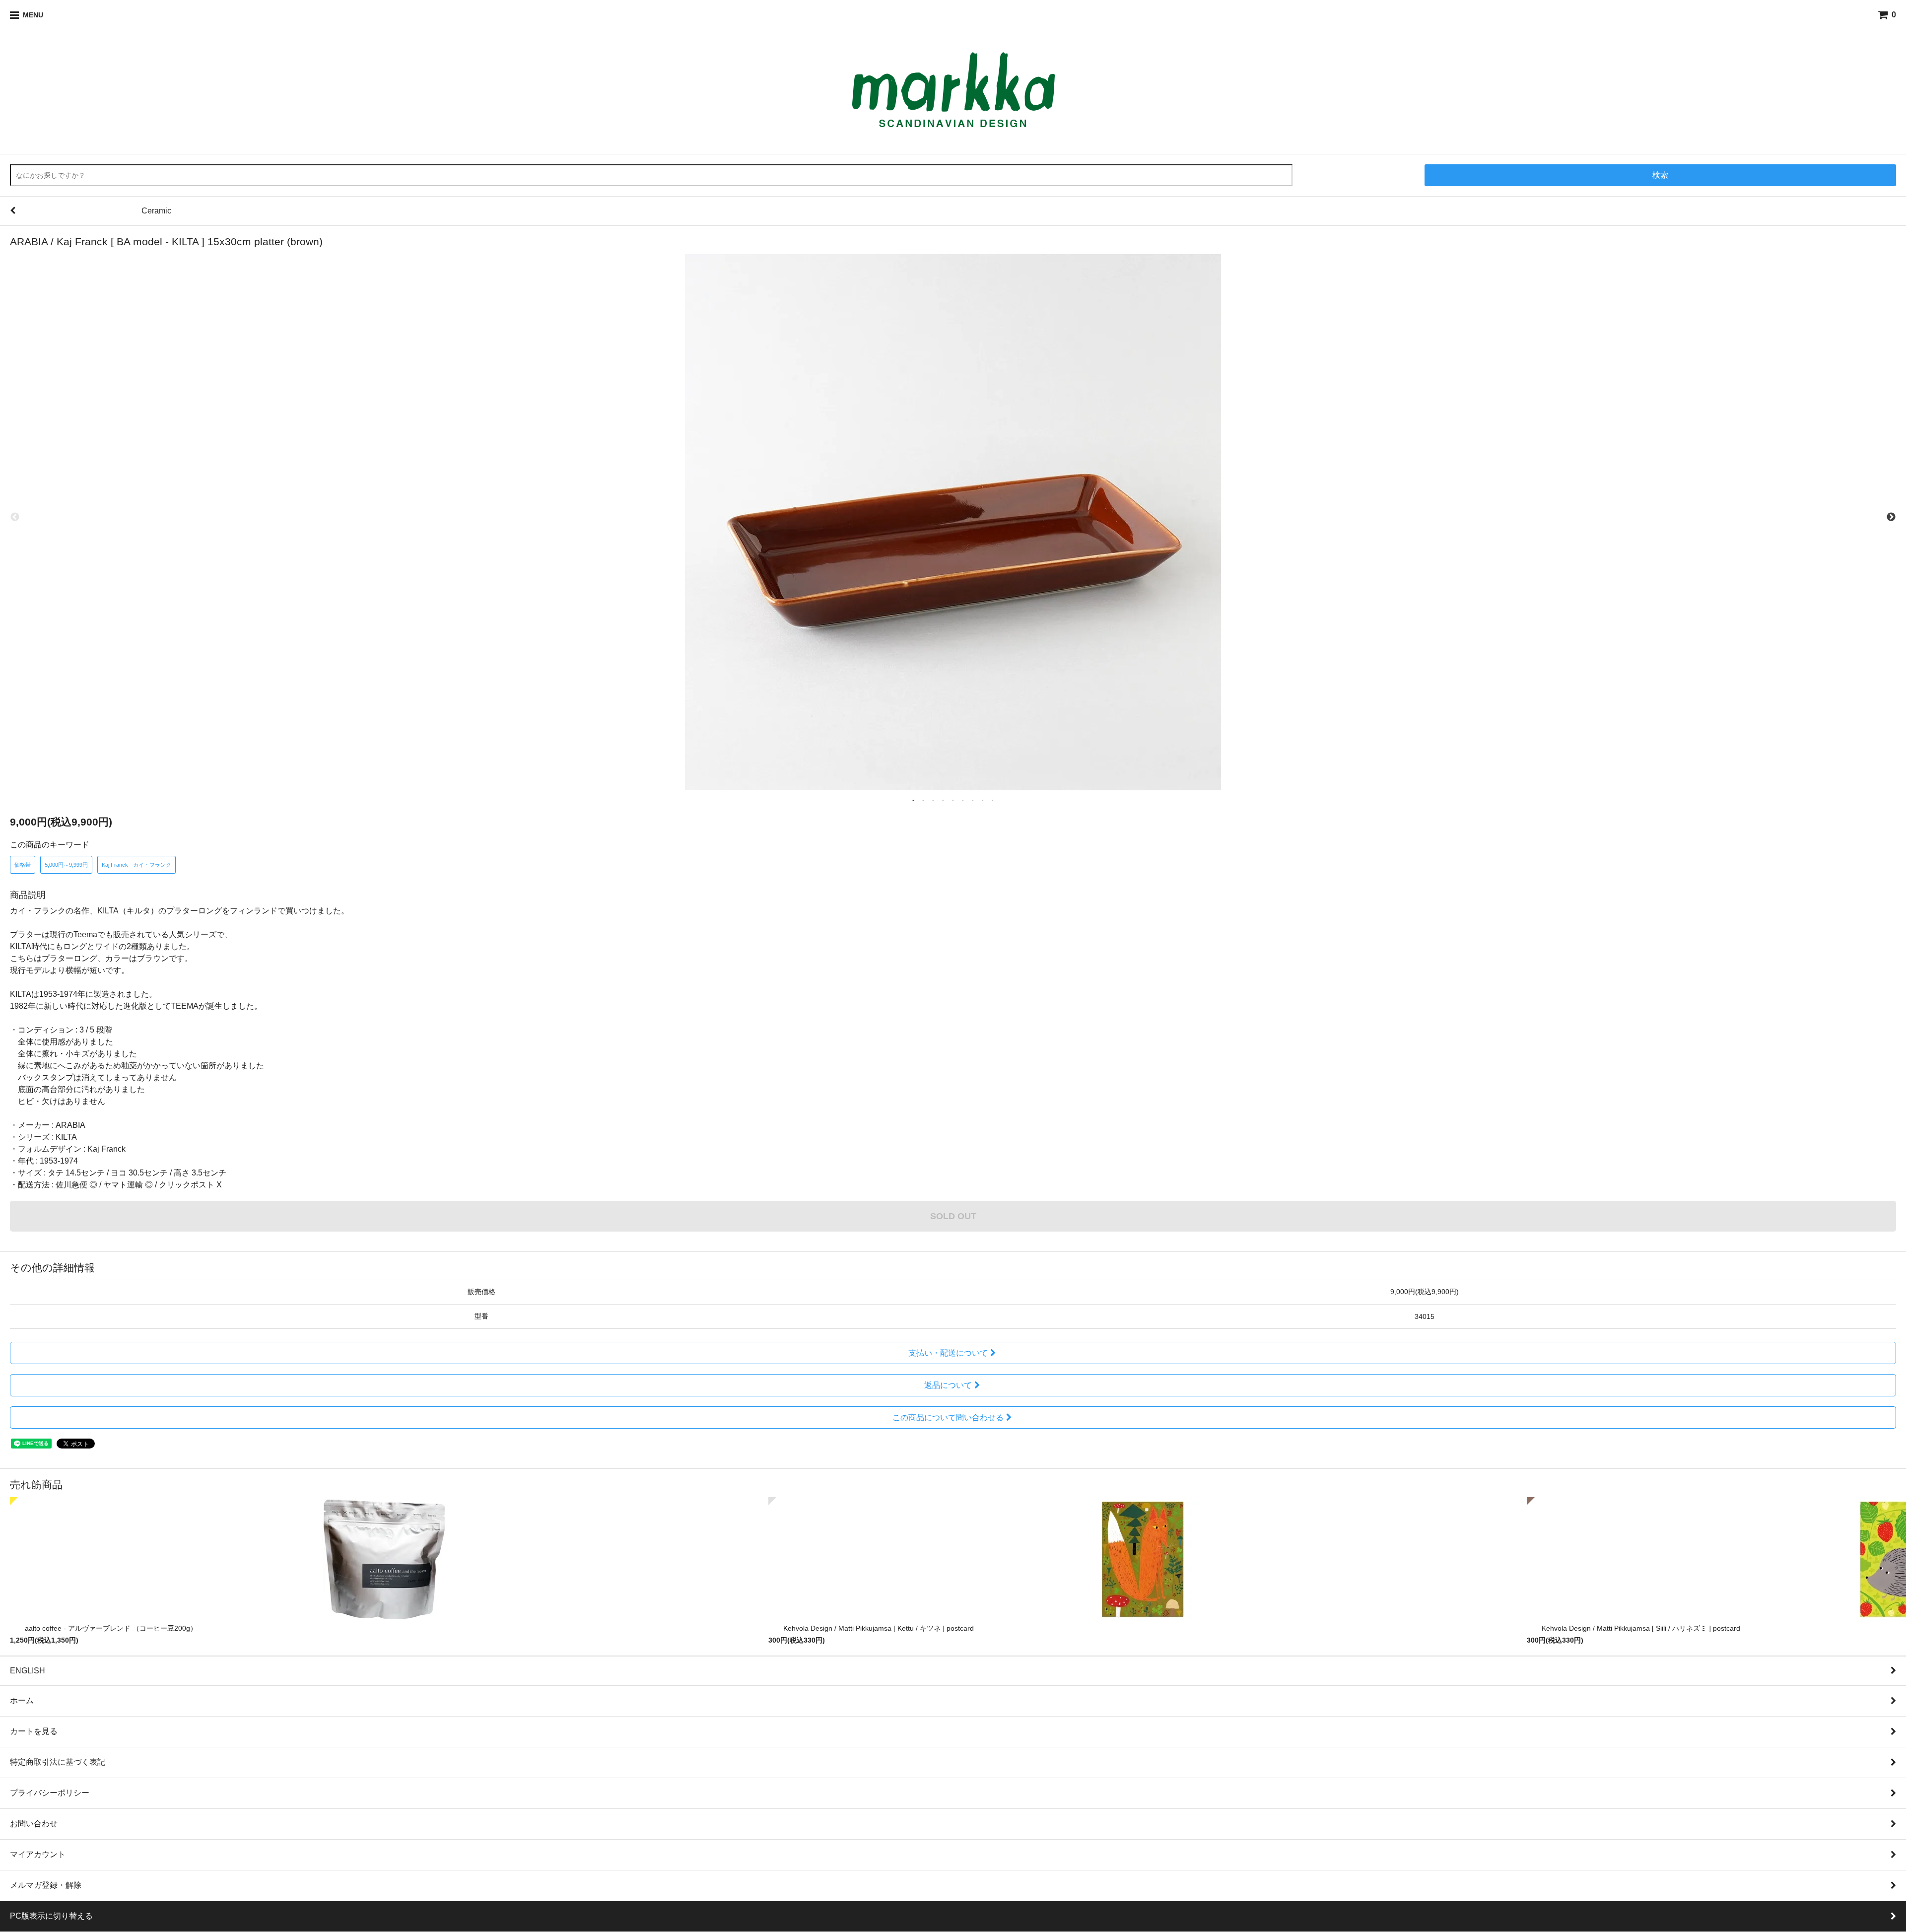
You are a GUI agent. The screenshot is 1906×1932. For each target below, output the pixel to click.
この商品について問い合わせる (948, 1417)
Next (1891, 517)
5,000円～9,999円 (66, 865)
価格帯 (23, 865)
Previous (15, 517)
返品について (948, 1385)
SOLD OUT (953, 1216)
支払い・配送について (948, 1353)
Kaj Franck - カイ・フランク (136, 865)
